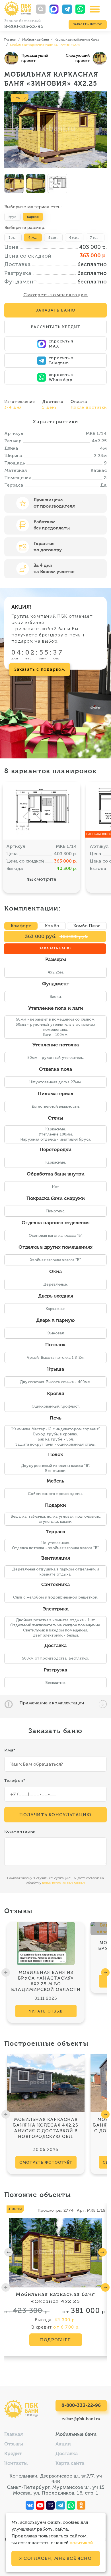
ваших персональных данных (63, 1883)
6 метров (76, 237)
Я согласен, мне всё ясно (55, 2558)
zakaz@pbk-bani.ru (81, 2419)
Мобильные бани (76, 2435)
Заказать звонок (88, 24)
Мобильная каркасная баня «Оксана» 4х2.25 (55, 2298)
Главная (14, 2435)
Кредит (13, 2454)
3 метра (15, 237)
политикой (81, 2543)
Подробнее (55, 2340)
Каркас (33, 217)
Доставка (67, 2454)
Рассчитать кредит (55, 327)
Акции (63, 2444)
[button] (6, 1973)
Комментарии (20, 1831)
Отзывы (14, 2444)
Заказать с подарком (40, 669)
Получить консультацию (55, 1815)
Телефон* (15, 1781)
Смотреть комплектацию (56, 295)
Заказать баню (55, 949)
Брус (12, 217)
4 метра (35, 237)
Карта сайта (70, 2464)
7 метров (97, 237)
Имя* (10, 1750)
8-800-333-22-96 (24, 26)
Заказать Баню (56, 310)
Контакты (16, 2464)
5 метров (55, 237)
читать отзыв (46, 2011)
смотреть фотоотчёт (46, 2162)
